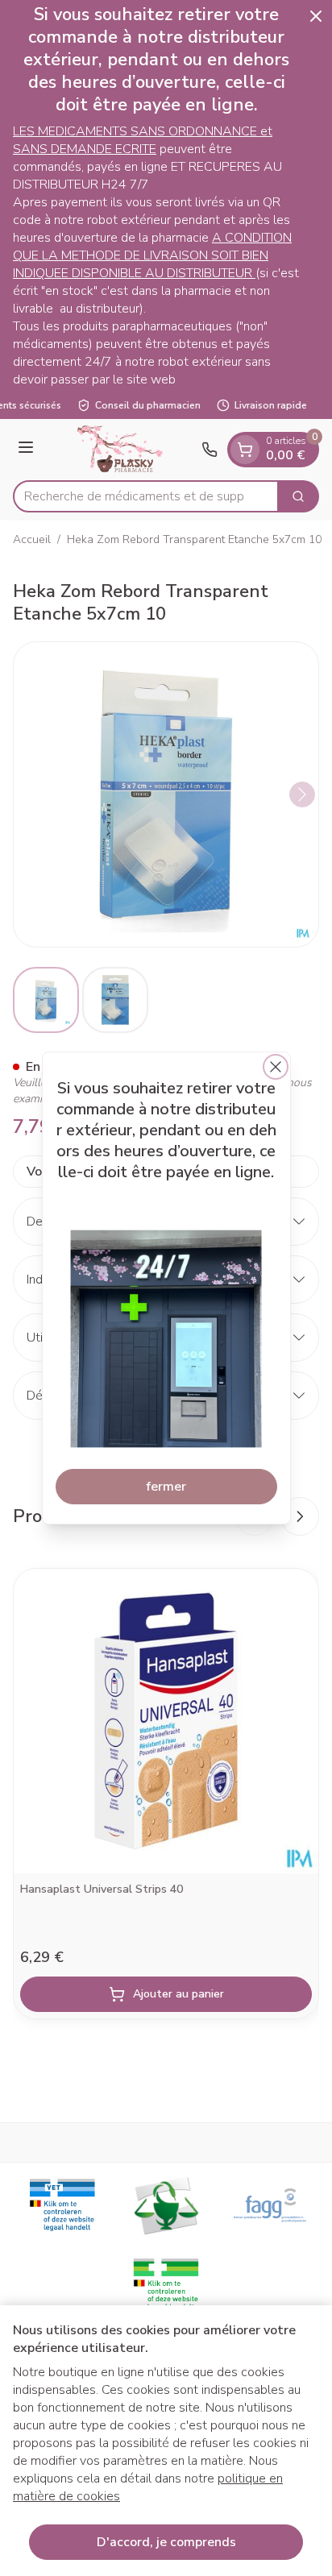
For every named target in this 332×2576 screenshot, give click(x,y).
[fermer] (276, 1067)
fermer (166, 1487)
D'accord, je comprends (166, 2542)
